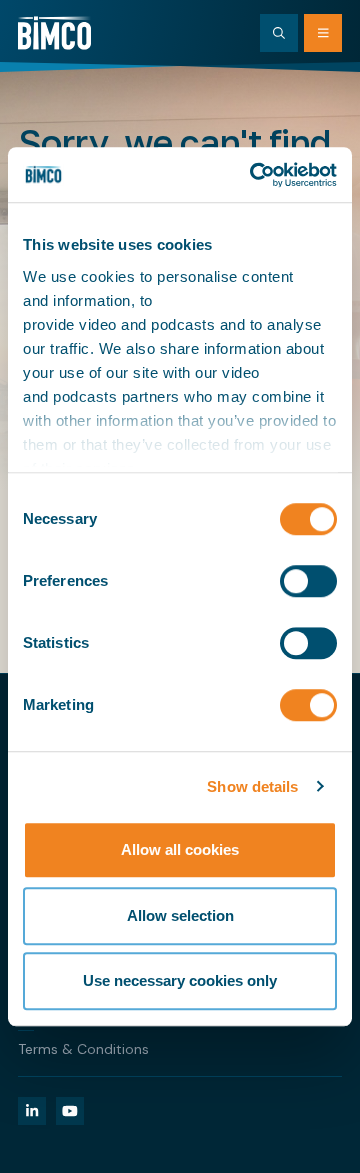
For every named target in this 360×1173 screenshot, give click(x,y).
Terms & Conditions (83, 1049)
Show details (252, 786)
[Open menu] (323, 33)
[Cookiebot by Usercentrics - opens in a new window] (254, 175)
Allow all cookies (180, 849)
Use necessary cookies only (180, 980)
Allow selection (180, 915)
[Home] (54, 33)
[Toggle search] (279, 33)
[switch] (308, 581)
